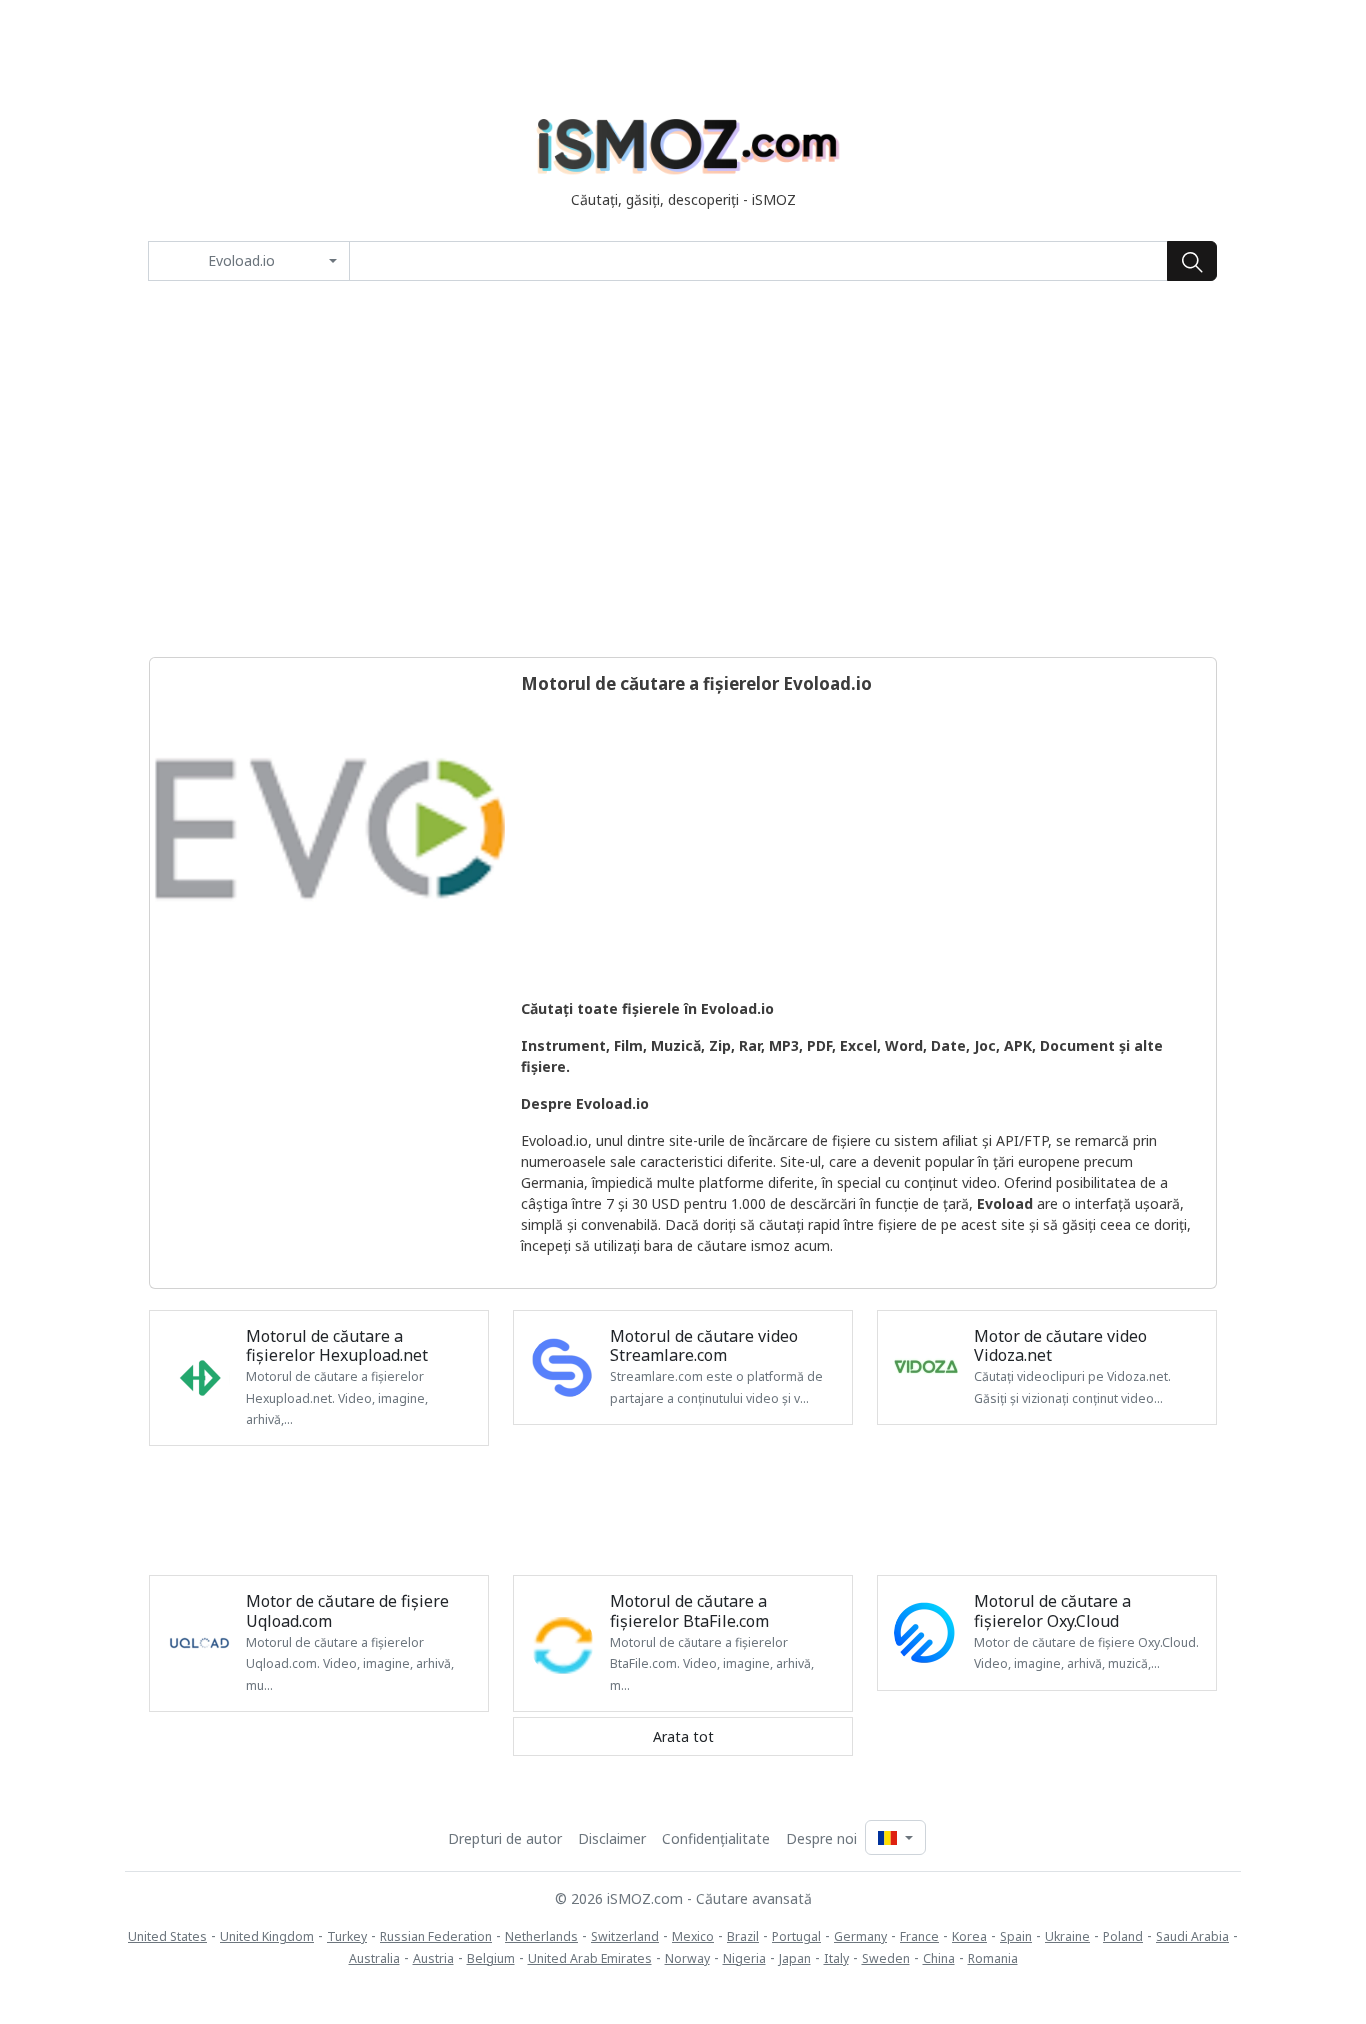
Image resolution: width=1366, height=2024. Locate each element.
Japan (795, 1958)
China (939, 1958)
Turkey (347, 1936)
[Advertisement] (683, 469)
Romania (993, 1958)
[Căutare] (1192, 261)
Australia (374, 1958)
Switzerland (625, 1936)
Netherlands (541, 1936)
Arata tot (683, 1736)
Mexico (693, 1936)
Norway (687, 1958)
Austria (433, 1958)
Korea (969, 1936)
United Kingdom (267, 1936)
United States (167, 1936)
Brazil (743, 1936)
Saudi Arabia (1192, 1936)
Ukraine (1067, 1936)
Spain (1016, 1936)
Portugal (796, 1936)
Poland (1123, 1936)
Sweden (886, 1958)
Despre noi (821, 1838)
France (919, 1936)
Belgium (491, 1958)
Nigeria (744, 1958)
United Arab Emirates (590, 1958)
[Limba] (895, 1837)
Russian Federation (436, 1936)
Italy (836, 1958)
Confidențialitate (716, 1838)
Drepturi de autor (505, 1838)
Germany (860, 1936)
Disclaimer (612, 1838)
